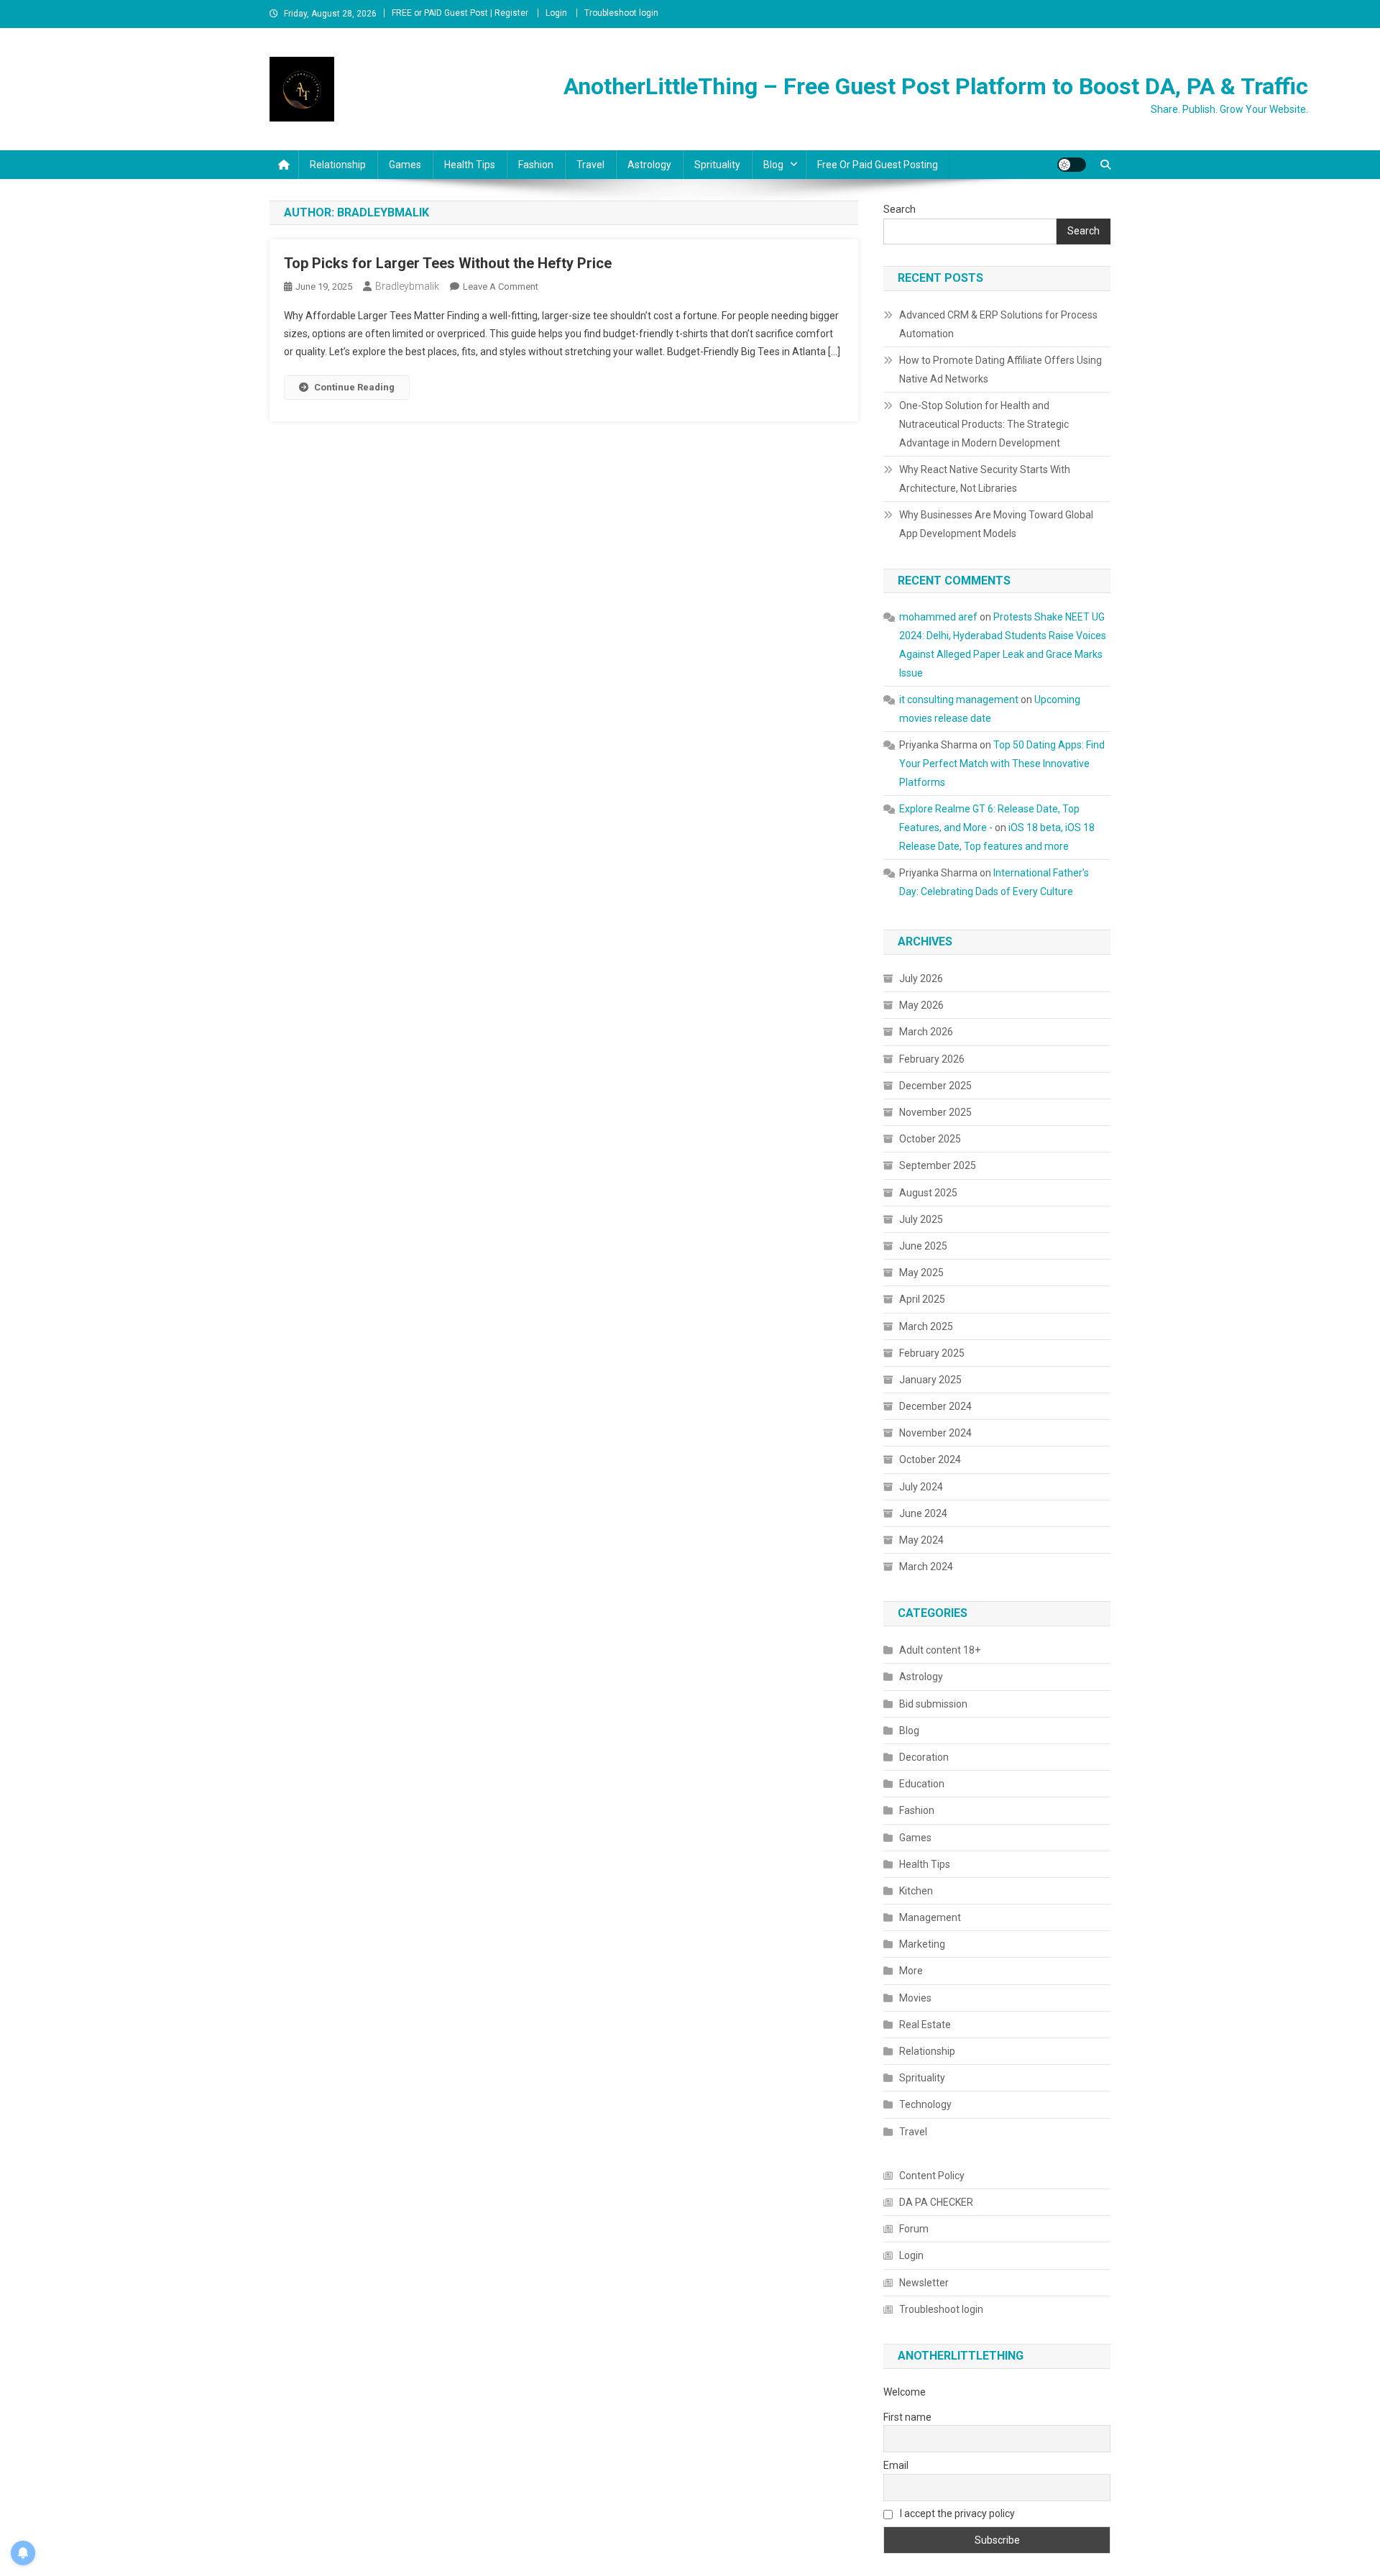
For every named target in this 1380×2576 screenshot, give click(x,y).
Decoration (924, 1757)
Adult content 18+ (940, 1650)
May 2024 (921, 1540)
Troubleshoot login (621, 13)
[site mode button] (1072, 165)
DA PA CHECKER (936, 2202)
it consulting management (959, 700)
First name (907, 2417)
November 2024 (935, 1433)
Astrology (649, 165)
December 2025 (935, 1086)
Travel (590, 165)
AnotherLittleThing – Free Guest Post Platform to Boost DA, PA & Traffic (936, 86)
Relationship (338, 165)
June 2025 (923, 1246)
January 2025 (930, 1380)
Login (556, 13)
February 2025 (932, 1353)
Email (896, 2465)
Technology (925, 2104)
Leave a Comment (501, 287)
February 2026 (932, 1059)
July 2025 (921, 1219)
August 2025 (928, 1193)
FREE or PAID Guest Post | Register (460, 13)
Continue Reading (354, 387)
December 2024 (935, 1406)
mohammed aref (938, 617)
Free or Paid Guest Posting (878, 165)
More (911, 1971)
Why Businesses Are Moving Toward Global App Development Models (996, 524)
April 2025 (922, 1299)
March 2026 (926, 1032)
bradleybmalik (407, 286)
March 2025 (926, 1326)
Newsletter (924, 2283)
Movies (915, 1998)
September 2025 (938, 1165)
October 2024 (930, 1459)
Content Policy (932, 2176)
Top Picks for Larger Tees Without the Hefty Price (448, 263)
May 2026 (921, 1005)
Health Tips (470, 165)
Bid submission (933, 1704)
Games (405, 165)
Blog (773, 165)
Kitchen (916, 1891)
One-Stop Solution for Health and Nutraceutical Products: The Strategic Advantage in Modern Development (984, 424)
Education (922, 1784)
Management (930, 1917)
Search (900, 209)
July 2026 (921, 978)
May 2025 (921, 1273)
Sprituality (717, 165)
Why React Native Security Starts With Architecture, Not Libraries (985, 479)
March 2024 (926, 1567)
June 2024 (923, 1513)
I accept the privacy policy (956, 2513)
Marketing (922, 1944)
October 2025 (930, 1139)
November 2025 (935, 1112)
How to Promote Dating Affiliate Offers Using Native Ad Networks (1000, 370)
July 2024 (921, 1487)
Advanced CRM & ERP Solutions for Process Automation (998, 324)
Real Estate (925, 2025)
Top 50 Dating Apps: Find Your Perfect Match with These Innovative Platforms (1002, 764)
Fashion (536, 165)
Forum (914, 2229)
